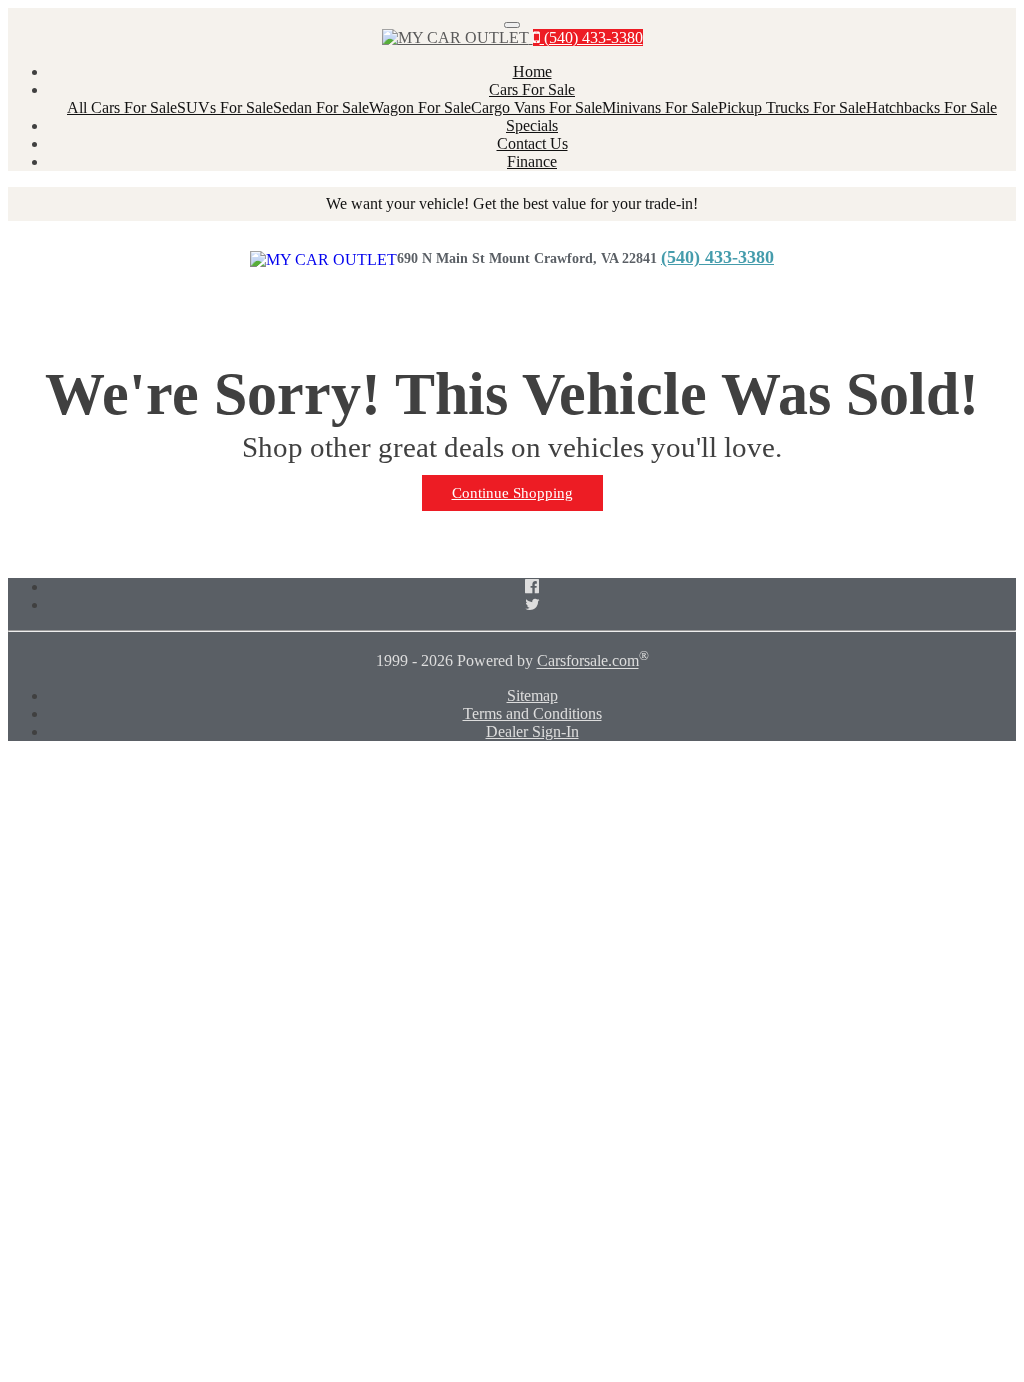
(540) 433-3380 (591, 37)
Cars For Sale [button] (532, 89)
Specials (532, 125)
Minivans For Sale (660, 107)
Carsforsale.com (588, 661)
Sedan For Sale (321, 107)
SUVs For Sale (225, 107)
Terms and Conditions (532, 713)
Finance (532, 161)
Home (532, 71)
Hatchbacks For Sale (931, 107)
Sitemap (532, 695)
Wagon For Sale (420, 107)
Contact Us (532, 143)
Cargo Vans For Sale (536, 107)
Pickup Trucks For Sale (792, 107)
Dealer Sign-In (532, 731)
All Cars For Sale (122, 107)
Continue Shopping (512, 493)
